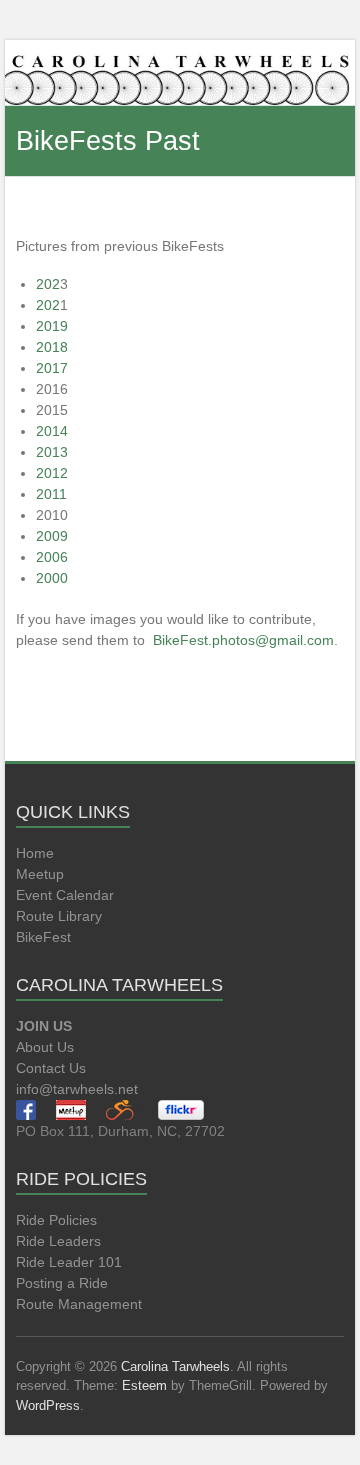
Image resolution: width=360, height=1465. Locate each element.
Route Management (79, 1304)
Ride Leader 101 (69, 1262)
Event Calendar (65, 895)
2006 (52, 557)
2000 (52, 578)
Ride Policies (56, 1220)
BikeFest (43, 937)
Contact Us (51, 1068)
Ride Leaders (58, 1241)
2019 (52, 326)
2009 (52, 536)
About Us (45, 1047)
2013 (52, 452)
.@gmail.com (243, 640)
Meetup (40, 874)
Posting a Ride (62, 1283)
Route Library (59, 916)
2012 (52, 473)
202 (48, 284)
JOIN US (44, 1026)
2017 (52, 368)
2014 (52, 431)
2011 (51, 494)
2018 (52, 347)
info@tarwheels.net (77, 1089)
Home (35, 853)
